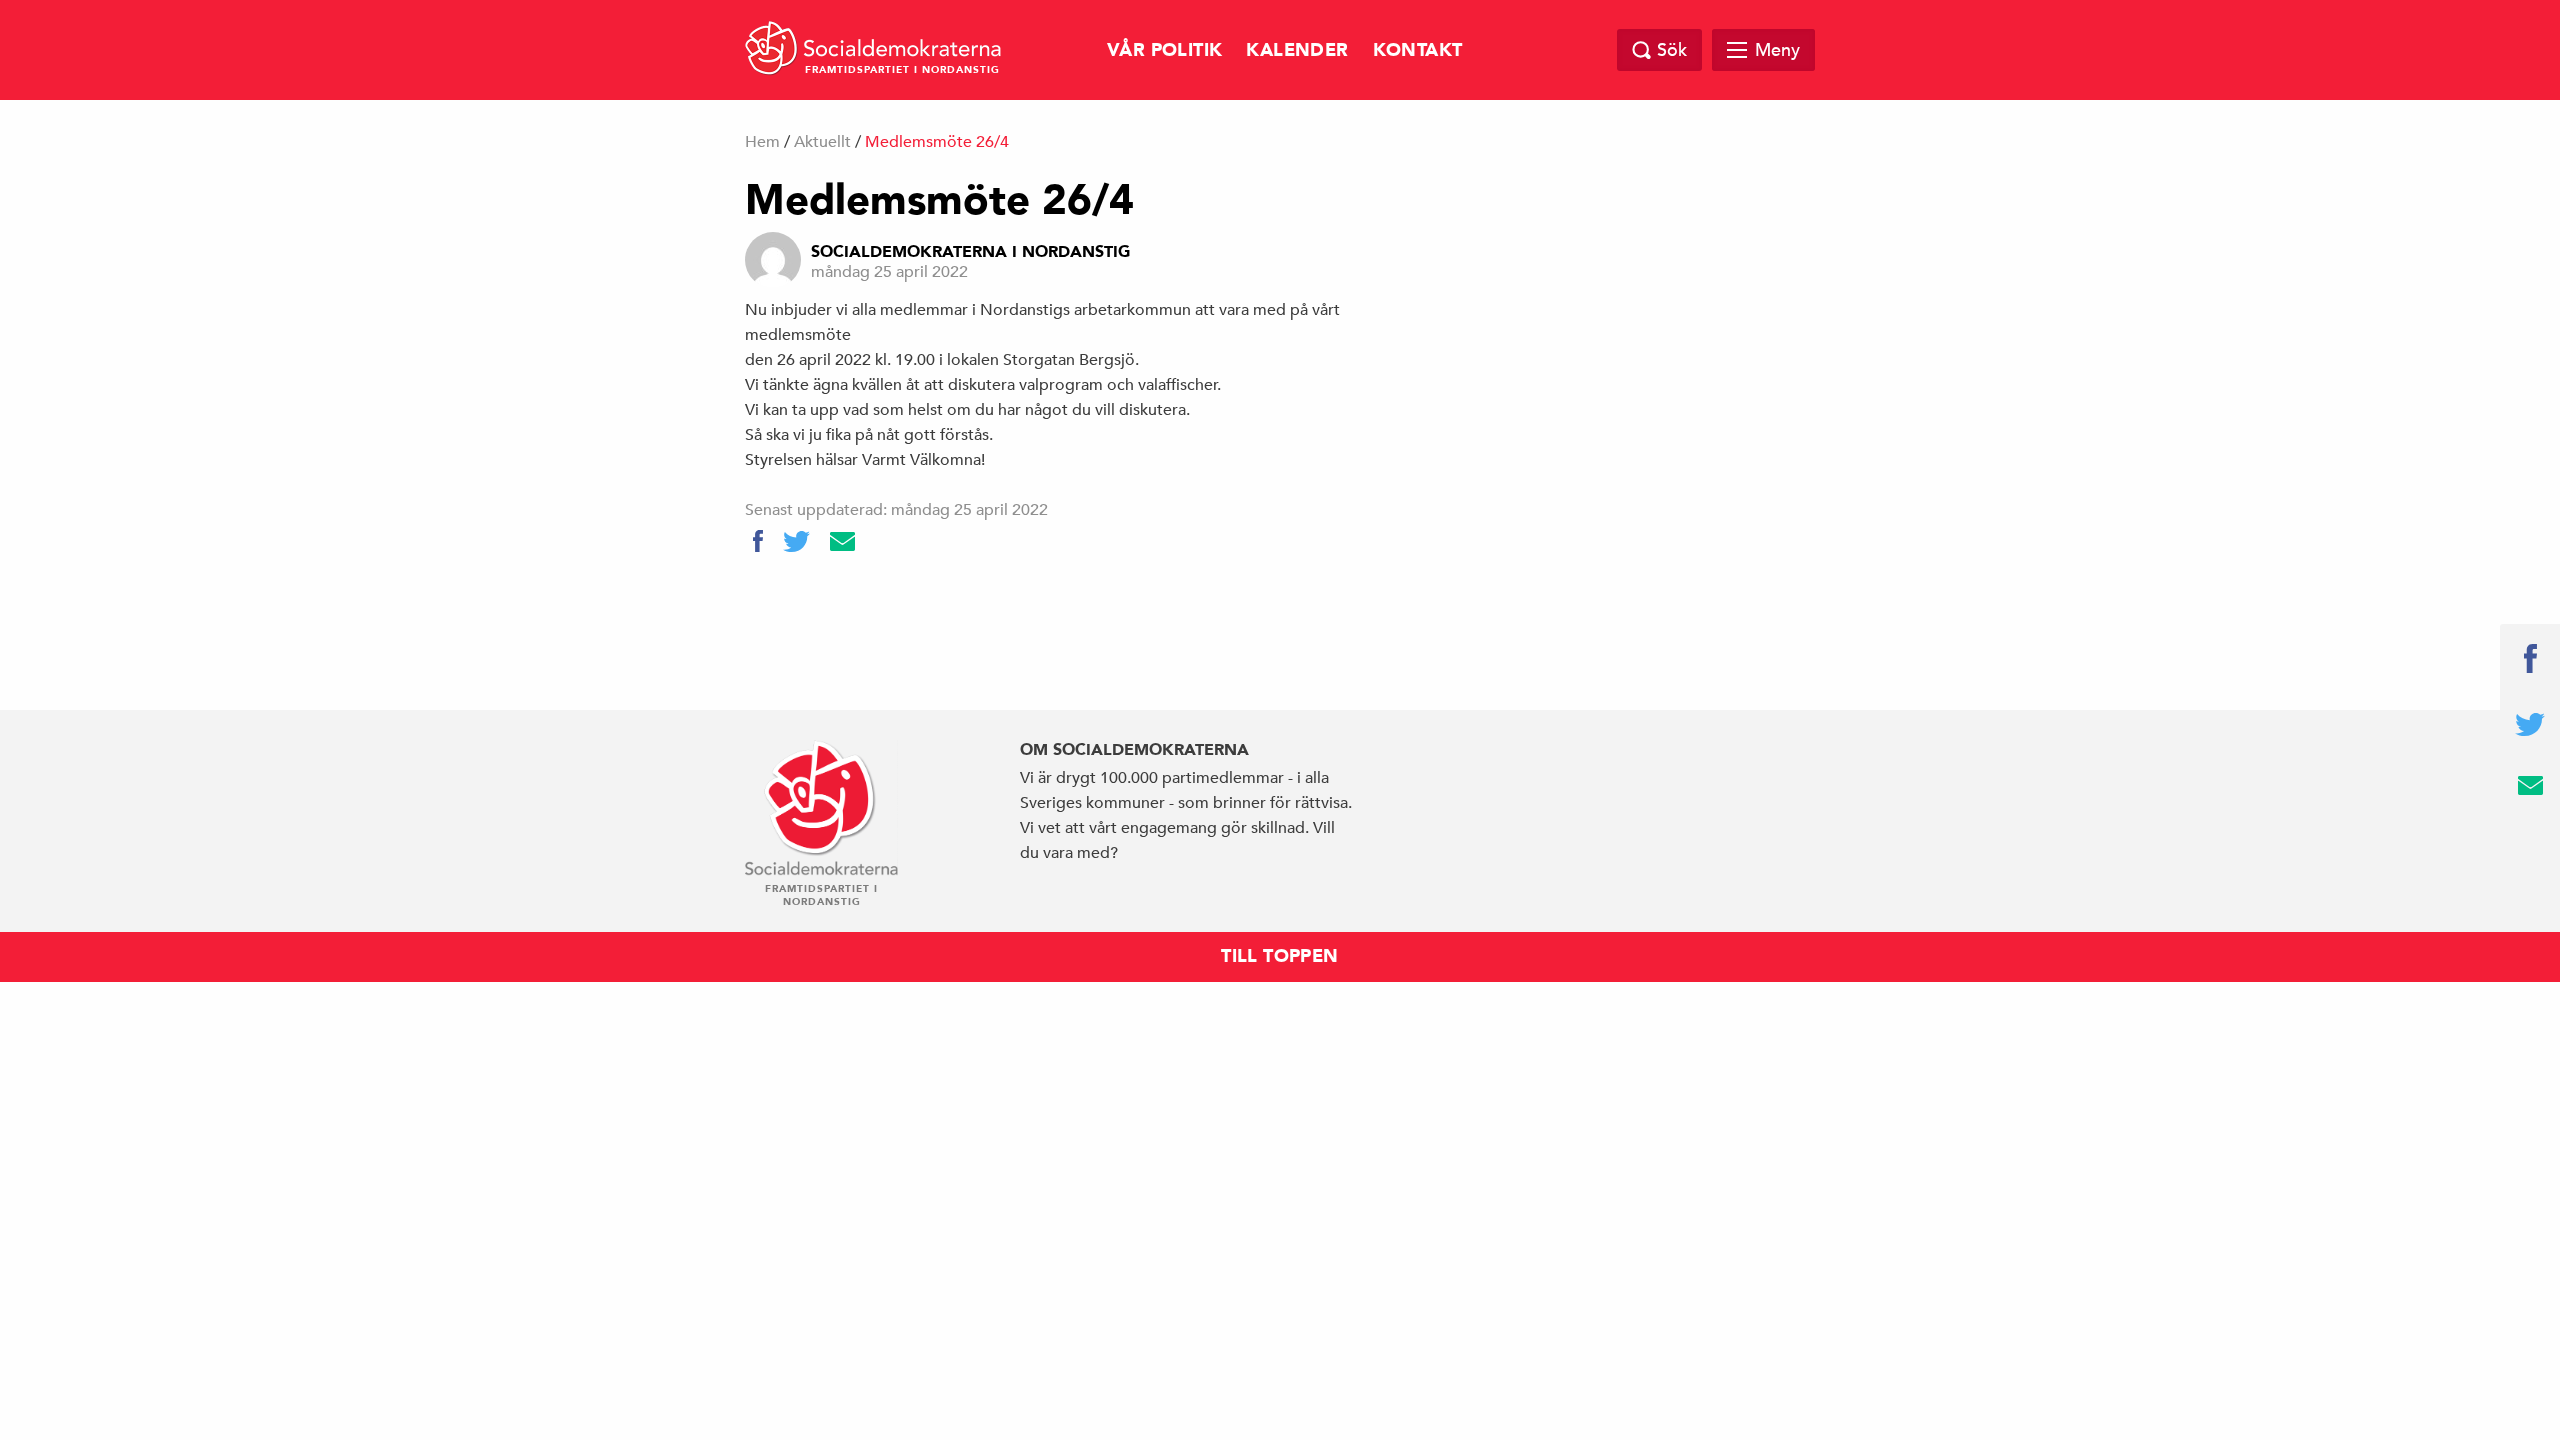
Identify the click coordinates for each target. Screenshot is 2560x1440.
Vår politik (1164, 50)
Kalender (1297, 50)
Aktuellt (822, 142)
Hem (762, 142)
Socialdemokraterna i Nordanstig (970, 252)
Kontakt (1418, 50)
